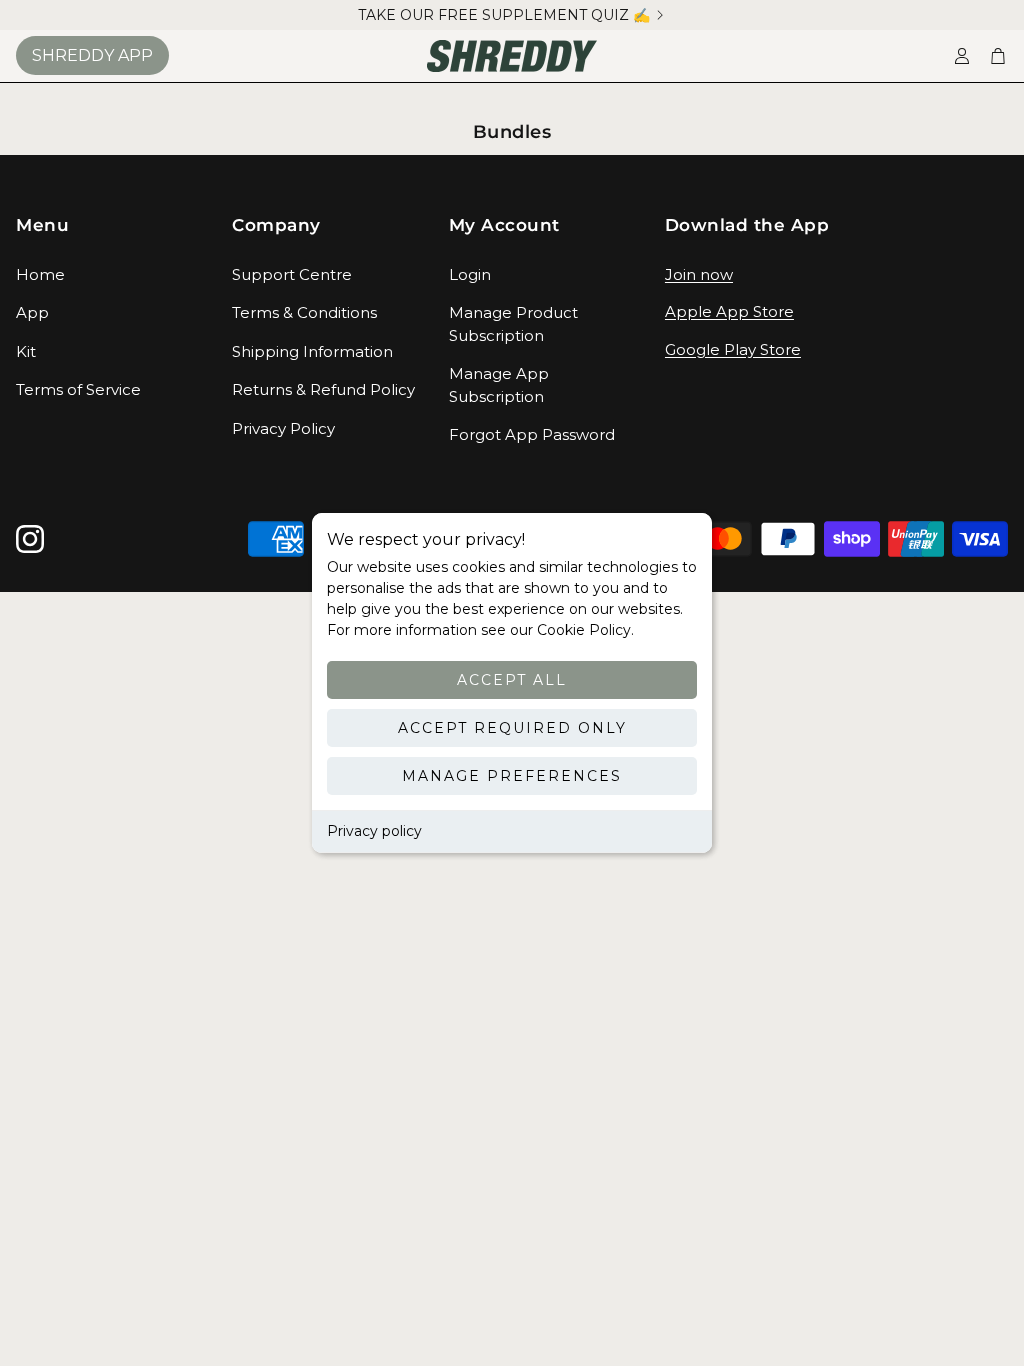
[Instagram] (30, 539)
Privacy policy (374, 831)
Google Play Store (733, 349)
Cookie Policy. (583, 630)
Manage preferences (512, 776)
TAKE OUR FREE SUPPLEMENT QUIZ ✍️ (504, 15)
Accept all (512, 680)
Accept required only (512, 728)
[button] (108, 226)
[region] (512, 15)
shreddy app (92, 55)
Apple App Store (729, 311)
